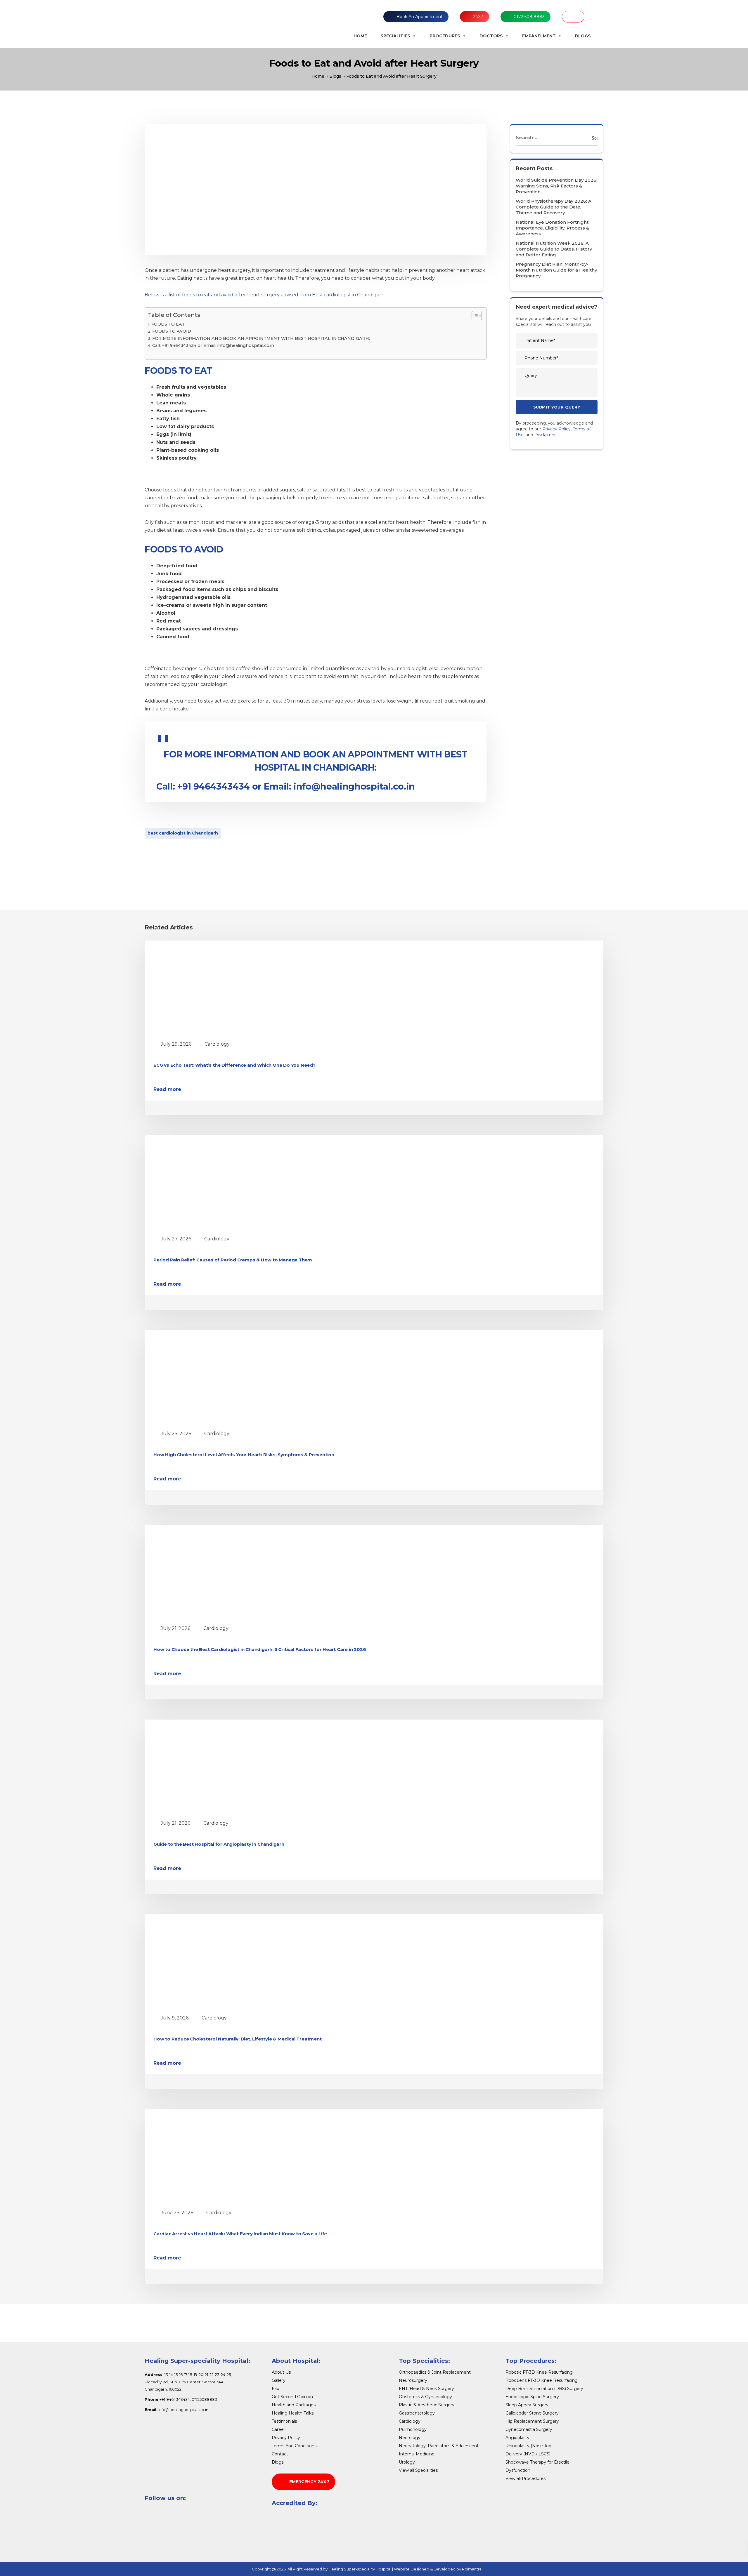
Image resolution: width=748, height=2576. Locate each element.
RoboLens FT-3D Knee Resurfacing (542, 2380)
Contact (280, 2454)
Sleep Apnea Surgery (527, 2405)
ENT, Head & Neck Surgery (426, 2389)
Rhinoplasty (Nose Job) (529, 2446)
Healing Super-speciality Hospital (360, 2569)
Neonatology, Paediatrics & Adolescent (439, 2446)
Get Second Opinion (292, 2397)
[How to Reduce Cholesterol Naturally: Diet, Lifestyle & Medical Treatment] (207, 1962)
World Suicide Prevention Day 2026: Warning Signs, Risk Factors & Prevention (556, 186)
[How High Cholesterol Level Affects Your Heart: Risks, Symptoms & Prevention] (207, 1378)
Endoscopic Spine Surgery (532, 2397)
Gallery (279, 2380)
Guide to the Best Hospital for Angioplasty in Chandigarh (219, 1844)
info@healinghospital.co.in (354, 786)
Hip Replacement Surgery (532, 2421)
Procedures (445, 36)
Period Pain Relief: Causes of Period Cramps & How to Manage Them (233, 1260)
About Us (281, 2372)
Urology (407, 2462)
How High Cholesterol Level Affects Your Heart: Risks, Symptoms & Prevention (244, 1455)
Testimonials (284, 2421)
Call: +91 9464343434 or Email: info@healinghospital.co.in (213, 345)
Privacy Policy (556, 429)
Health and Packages (294, 2405)
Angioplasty (517, 2438)
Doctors (491, 36)
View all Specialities (418, 2470)
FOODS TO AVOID (172, 331)
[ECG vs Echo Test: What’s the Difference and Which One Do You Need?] (207, 988)
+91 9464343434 (213, 786)
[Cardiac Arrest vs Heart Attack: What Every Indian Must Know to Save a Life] (207, 2157)
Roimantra (472, 2569)
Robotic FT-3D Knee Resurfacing (539, 2372)
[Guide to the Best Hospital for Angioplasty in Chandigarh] (207, 1767)
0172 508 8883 (529, 17)
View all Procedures (525, 2478)
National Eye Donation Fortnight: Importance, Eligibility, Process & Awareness (553, 228)
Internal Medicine (417, 2454)
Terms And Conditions (294, 2446)
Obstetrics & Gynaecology (425, 2397)
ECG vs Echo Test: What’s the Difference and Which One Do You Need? (234, 1065)
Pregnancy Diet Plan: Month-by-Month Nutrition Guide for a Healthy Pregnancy (556, 270)
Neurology (410, 2438)
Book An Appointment (420, 17)
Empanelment (539, 36)
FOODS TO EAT (168, 324)
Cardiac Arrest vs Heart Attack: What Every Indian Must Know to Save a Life (240, 2234)
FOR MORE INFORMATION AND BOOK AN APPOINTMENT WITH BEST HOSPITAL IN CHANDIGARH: (261, 338)
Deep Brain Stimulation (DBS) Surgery (544, 2389)
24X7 (478, 17)
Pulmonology (413, 2429)
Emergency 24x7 (309, 2482)
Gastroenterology (417, 2413)
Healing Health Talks (293, 2413)
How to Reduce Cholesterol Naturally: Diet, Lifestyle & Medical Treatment (238, 2039)
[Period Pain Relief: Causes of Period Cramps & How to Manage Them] (207, 1183)
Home (360, 36)
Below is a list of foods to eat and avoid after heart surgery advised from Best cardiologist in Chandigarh (265, 295)
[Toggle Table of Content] (474, 316)
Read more (167, 1089)
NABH (573, 17)
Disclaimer (545, 435)
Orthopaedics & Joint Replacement (435, 2372)
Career (278, 2429)
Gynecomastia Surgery (529, 2429)
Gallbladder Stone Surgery (532, 2413)
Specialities (395, 36)
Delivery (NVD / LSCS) (528, 2454)
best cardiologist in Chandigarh (183, 833)
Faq (276, 2389)
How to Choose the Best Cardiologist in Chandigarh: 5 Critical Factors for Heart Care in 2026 (260, 1649)
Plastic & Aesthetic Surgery (427, 2405)
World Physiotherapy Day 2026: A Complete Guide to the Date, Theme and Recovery (554, 207)
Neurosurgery (413, 2380)
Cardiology (217, 1044)
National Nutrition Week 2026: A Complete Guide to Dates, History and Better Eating (554, 249)
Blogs (583, 36)
